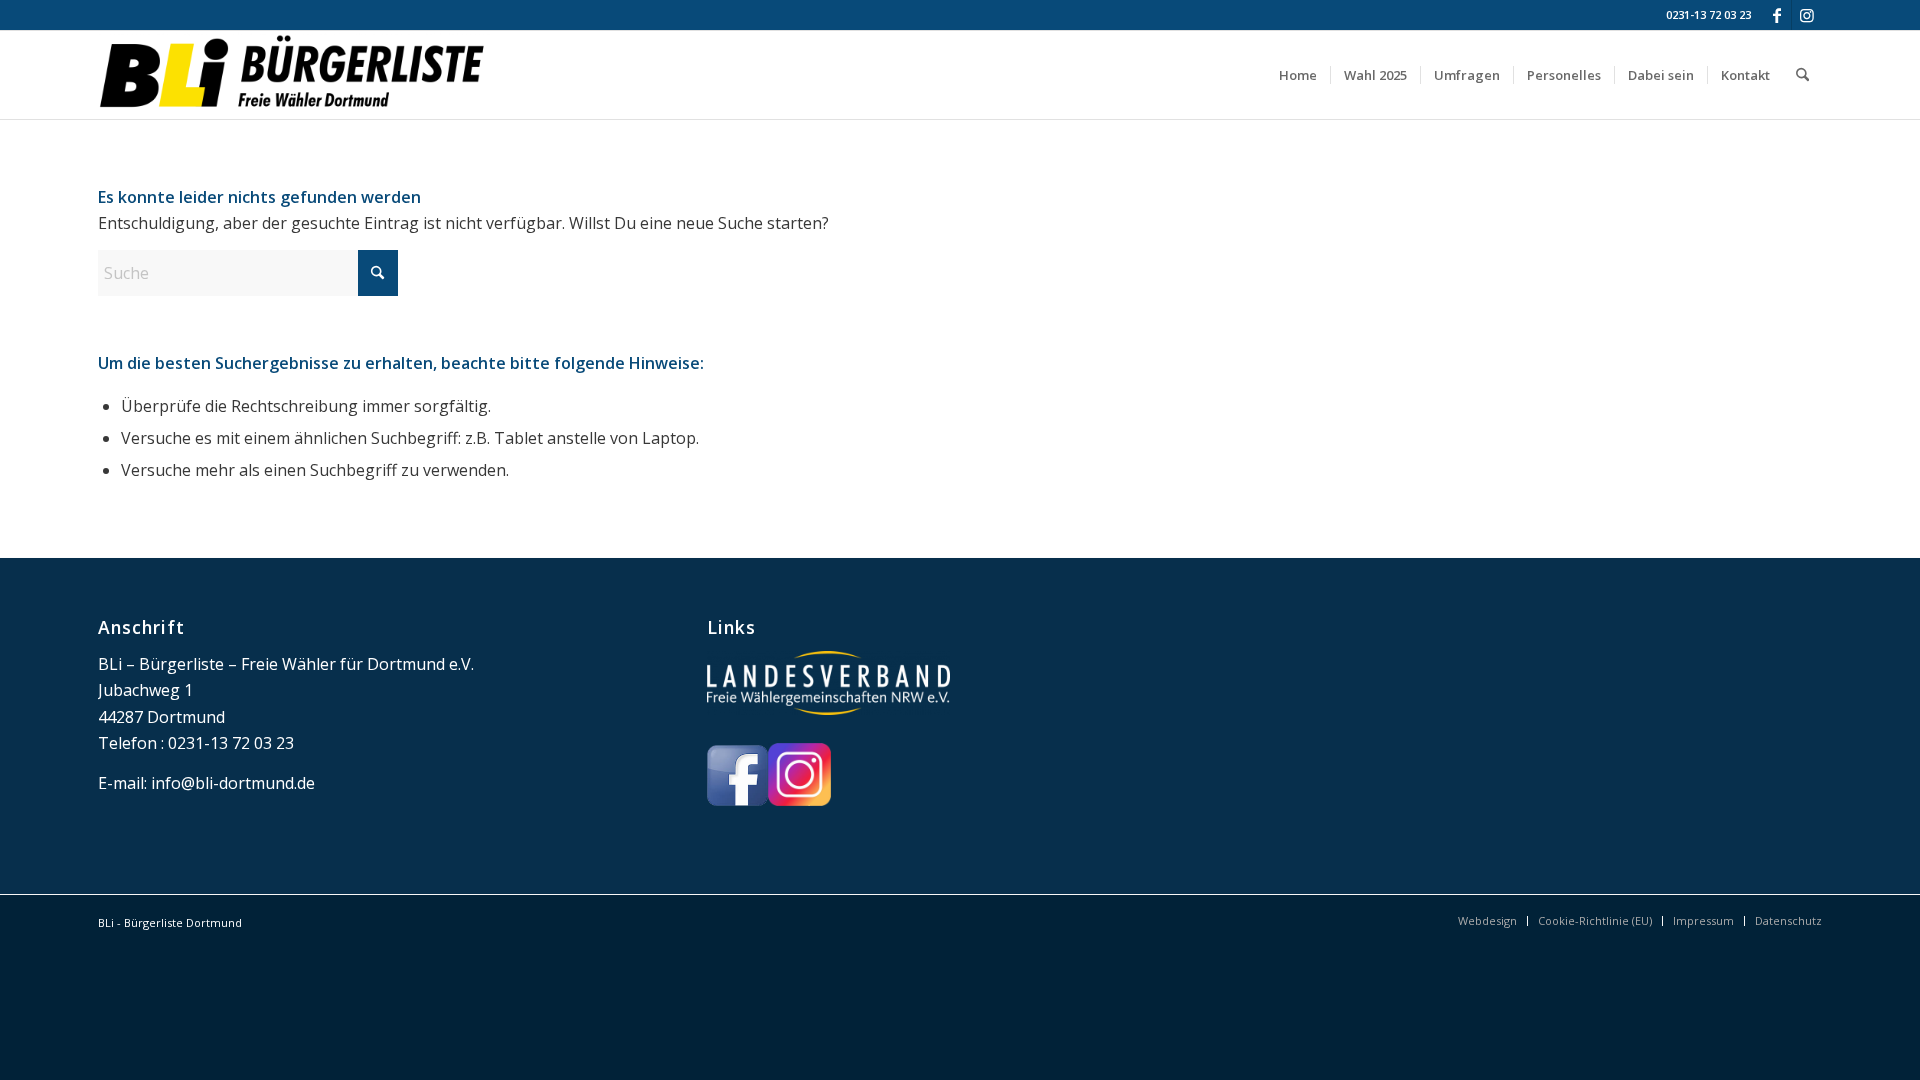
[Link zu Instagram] (1807, 15)
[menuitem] (1298, 75)
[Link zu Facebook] (1776, 15)
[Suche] (1802, 75)
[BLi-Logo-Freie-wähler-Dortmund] (294, 75)
